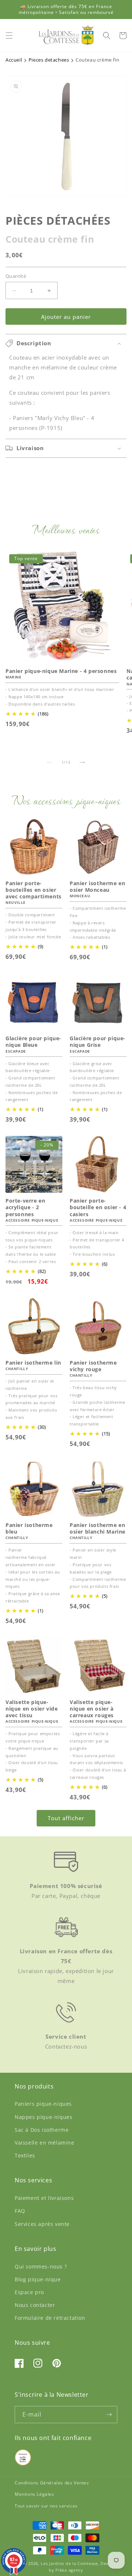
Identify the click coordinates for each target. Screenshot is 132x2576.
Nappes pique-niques (43, 2117)
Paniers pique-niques (43, 2104)
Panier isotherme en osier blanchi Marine (98, 1528)
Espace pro (29, 2292)
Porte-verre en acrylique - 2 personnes (25, 1207)
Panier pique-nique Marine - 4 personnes (61, 671)
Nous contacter (35, 2305)
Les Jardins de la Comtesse (69, 2563)
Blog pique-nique (38, 2279)
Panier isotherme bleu (29, 1528)
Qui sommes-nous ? (41, 2266)
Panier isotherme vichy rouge (93, 1366)
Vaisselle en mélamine (45, 2143)
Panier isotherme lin (33, 1363)
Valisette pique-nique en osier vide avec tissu (32, 1709)
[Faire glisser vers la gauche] (50, 762)
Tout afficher (66, 1818)
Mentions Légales (34, 2494)
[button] (9, 36)
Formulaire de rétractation (50, 2318)
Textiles (25, 2155)
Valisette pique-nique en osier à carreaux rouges (92, 1709)
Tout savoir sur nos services (46, 2506)
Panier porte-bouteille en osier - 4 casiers (98, 1207)
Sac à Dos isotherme (42, 2130)
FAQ (20, 2211)
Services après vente (42, 2224)
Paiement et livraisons (44, 2198)
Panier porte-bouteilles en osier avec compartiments (34, 890)
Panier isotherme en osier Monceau (97, 887)
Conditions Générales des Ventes (52, 2483)
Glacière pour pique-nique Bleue (33, 1042)
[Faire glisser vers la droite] (82, 762)
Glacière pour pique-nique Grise (98, 1042)
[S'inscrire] (109, 2415)
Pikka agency (69, 2570)
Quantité (16, 276)
